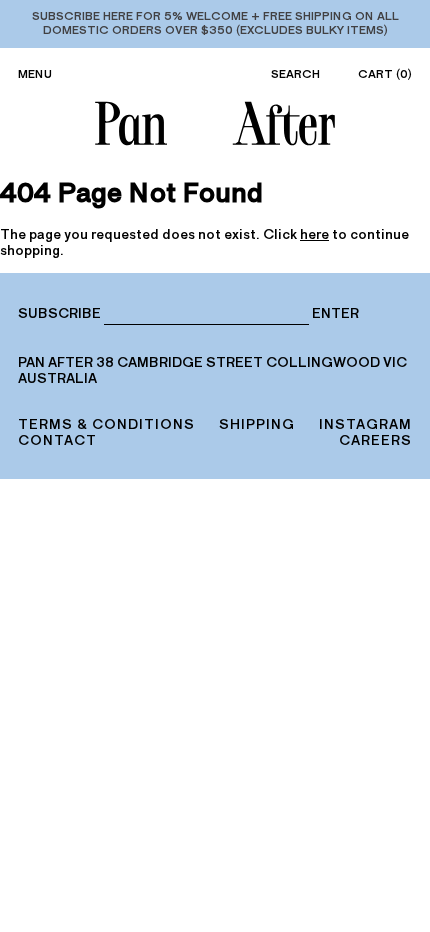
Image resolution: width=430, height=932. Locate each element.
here (314, 234)
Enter (335, 314)
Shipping (257, 424)
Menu (35, 74)
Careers (375, 440)
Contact (57, 440)
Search (295, 74)
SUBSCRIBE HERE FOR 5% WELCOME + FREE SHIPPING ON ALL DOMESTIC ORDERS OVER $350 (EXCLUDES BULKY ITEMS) (215, 23)
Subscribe (59, 313)
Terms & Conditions (106, 424)
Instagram (365, 424)
